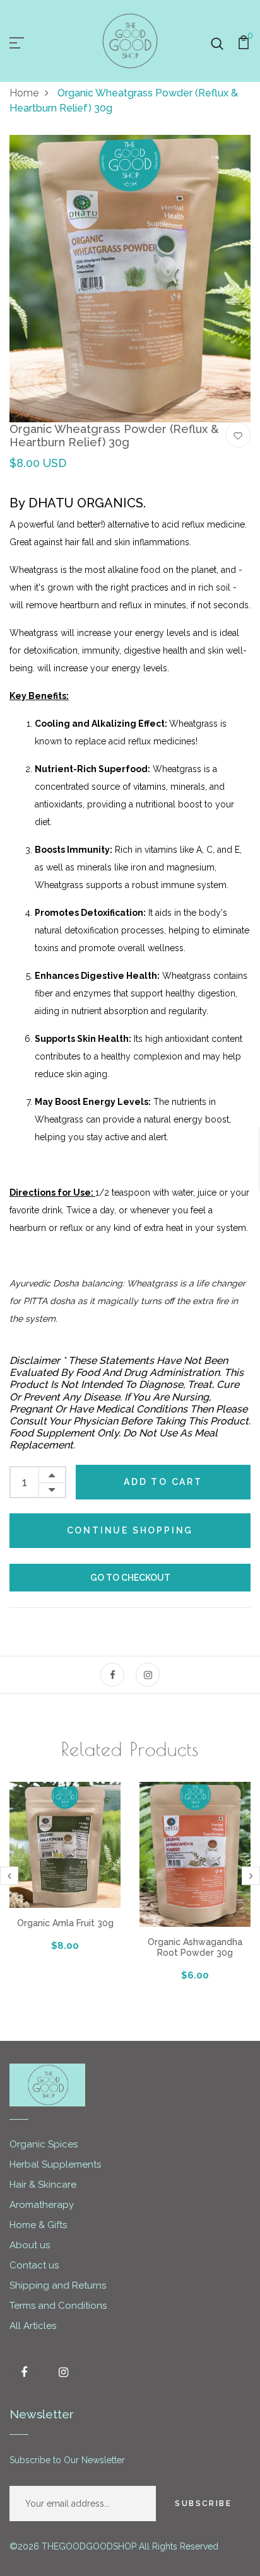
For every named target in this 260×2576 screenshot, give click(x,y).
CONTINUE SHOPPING (130, 1530)
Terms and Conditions (58, 2306)
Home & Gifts (38, 2225)
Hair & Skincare (43, 2185)
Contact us (34, 2265)
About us (30, 2245)
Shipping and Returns (58, 2285)
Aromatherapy (42, 2205)
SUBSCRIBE (203, 2504)
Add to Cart (163, 1482)
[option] (130, 279)
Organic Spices (44, 2144)
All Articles (33, 2326)
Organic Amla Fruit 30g (65, 1923)
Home (24, 93)
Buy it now (130, 1578)
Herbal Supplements (55, 2164)
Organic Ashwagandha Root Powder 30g (195, 1947)
